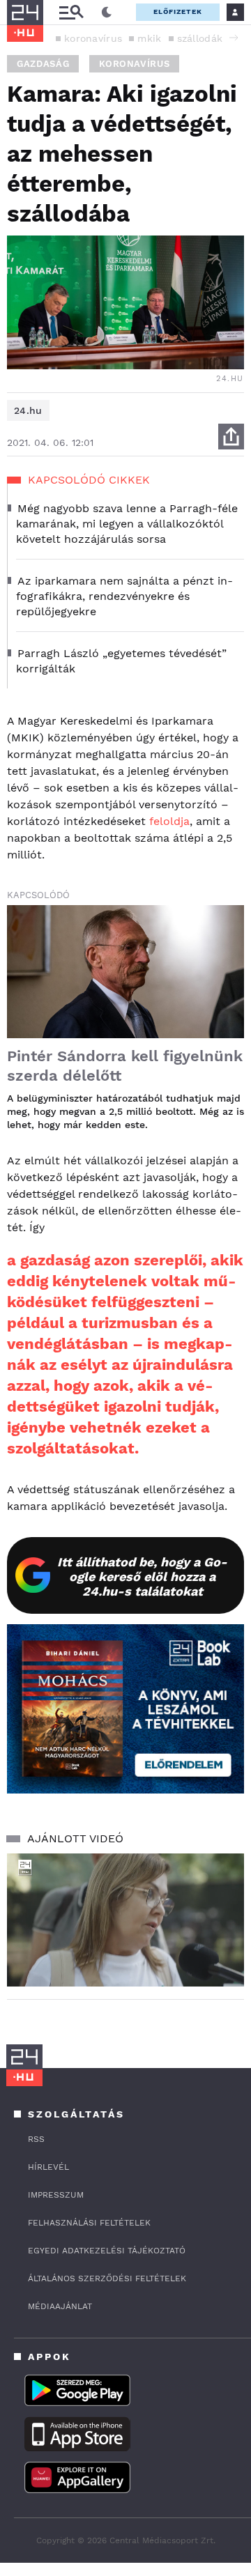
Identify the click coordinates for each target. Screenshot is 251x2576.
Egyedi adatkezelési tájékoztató (107, 2251)
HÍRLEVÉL (48, 2167)
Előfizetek (178, 11)
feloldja (169, 821)
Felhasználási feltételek (89, 2223)
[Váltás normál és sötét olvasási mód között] (107, 13)
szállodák (200, 38)
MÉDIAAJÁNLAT (60, 2306)
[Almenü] (71, 12)
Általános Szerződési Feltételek (107, 2278)
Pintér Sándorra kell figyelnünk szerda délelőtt (125, 1066)
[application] (125, 1920)
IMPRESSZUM (56, 2195)
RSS (36, 2139)
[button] (234, 38)
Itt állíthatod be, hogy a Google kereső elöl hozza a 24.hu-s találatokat (142, 1576)
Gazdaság (43, 64)
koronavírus (93, 38)
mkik (149, 38)
